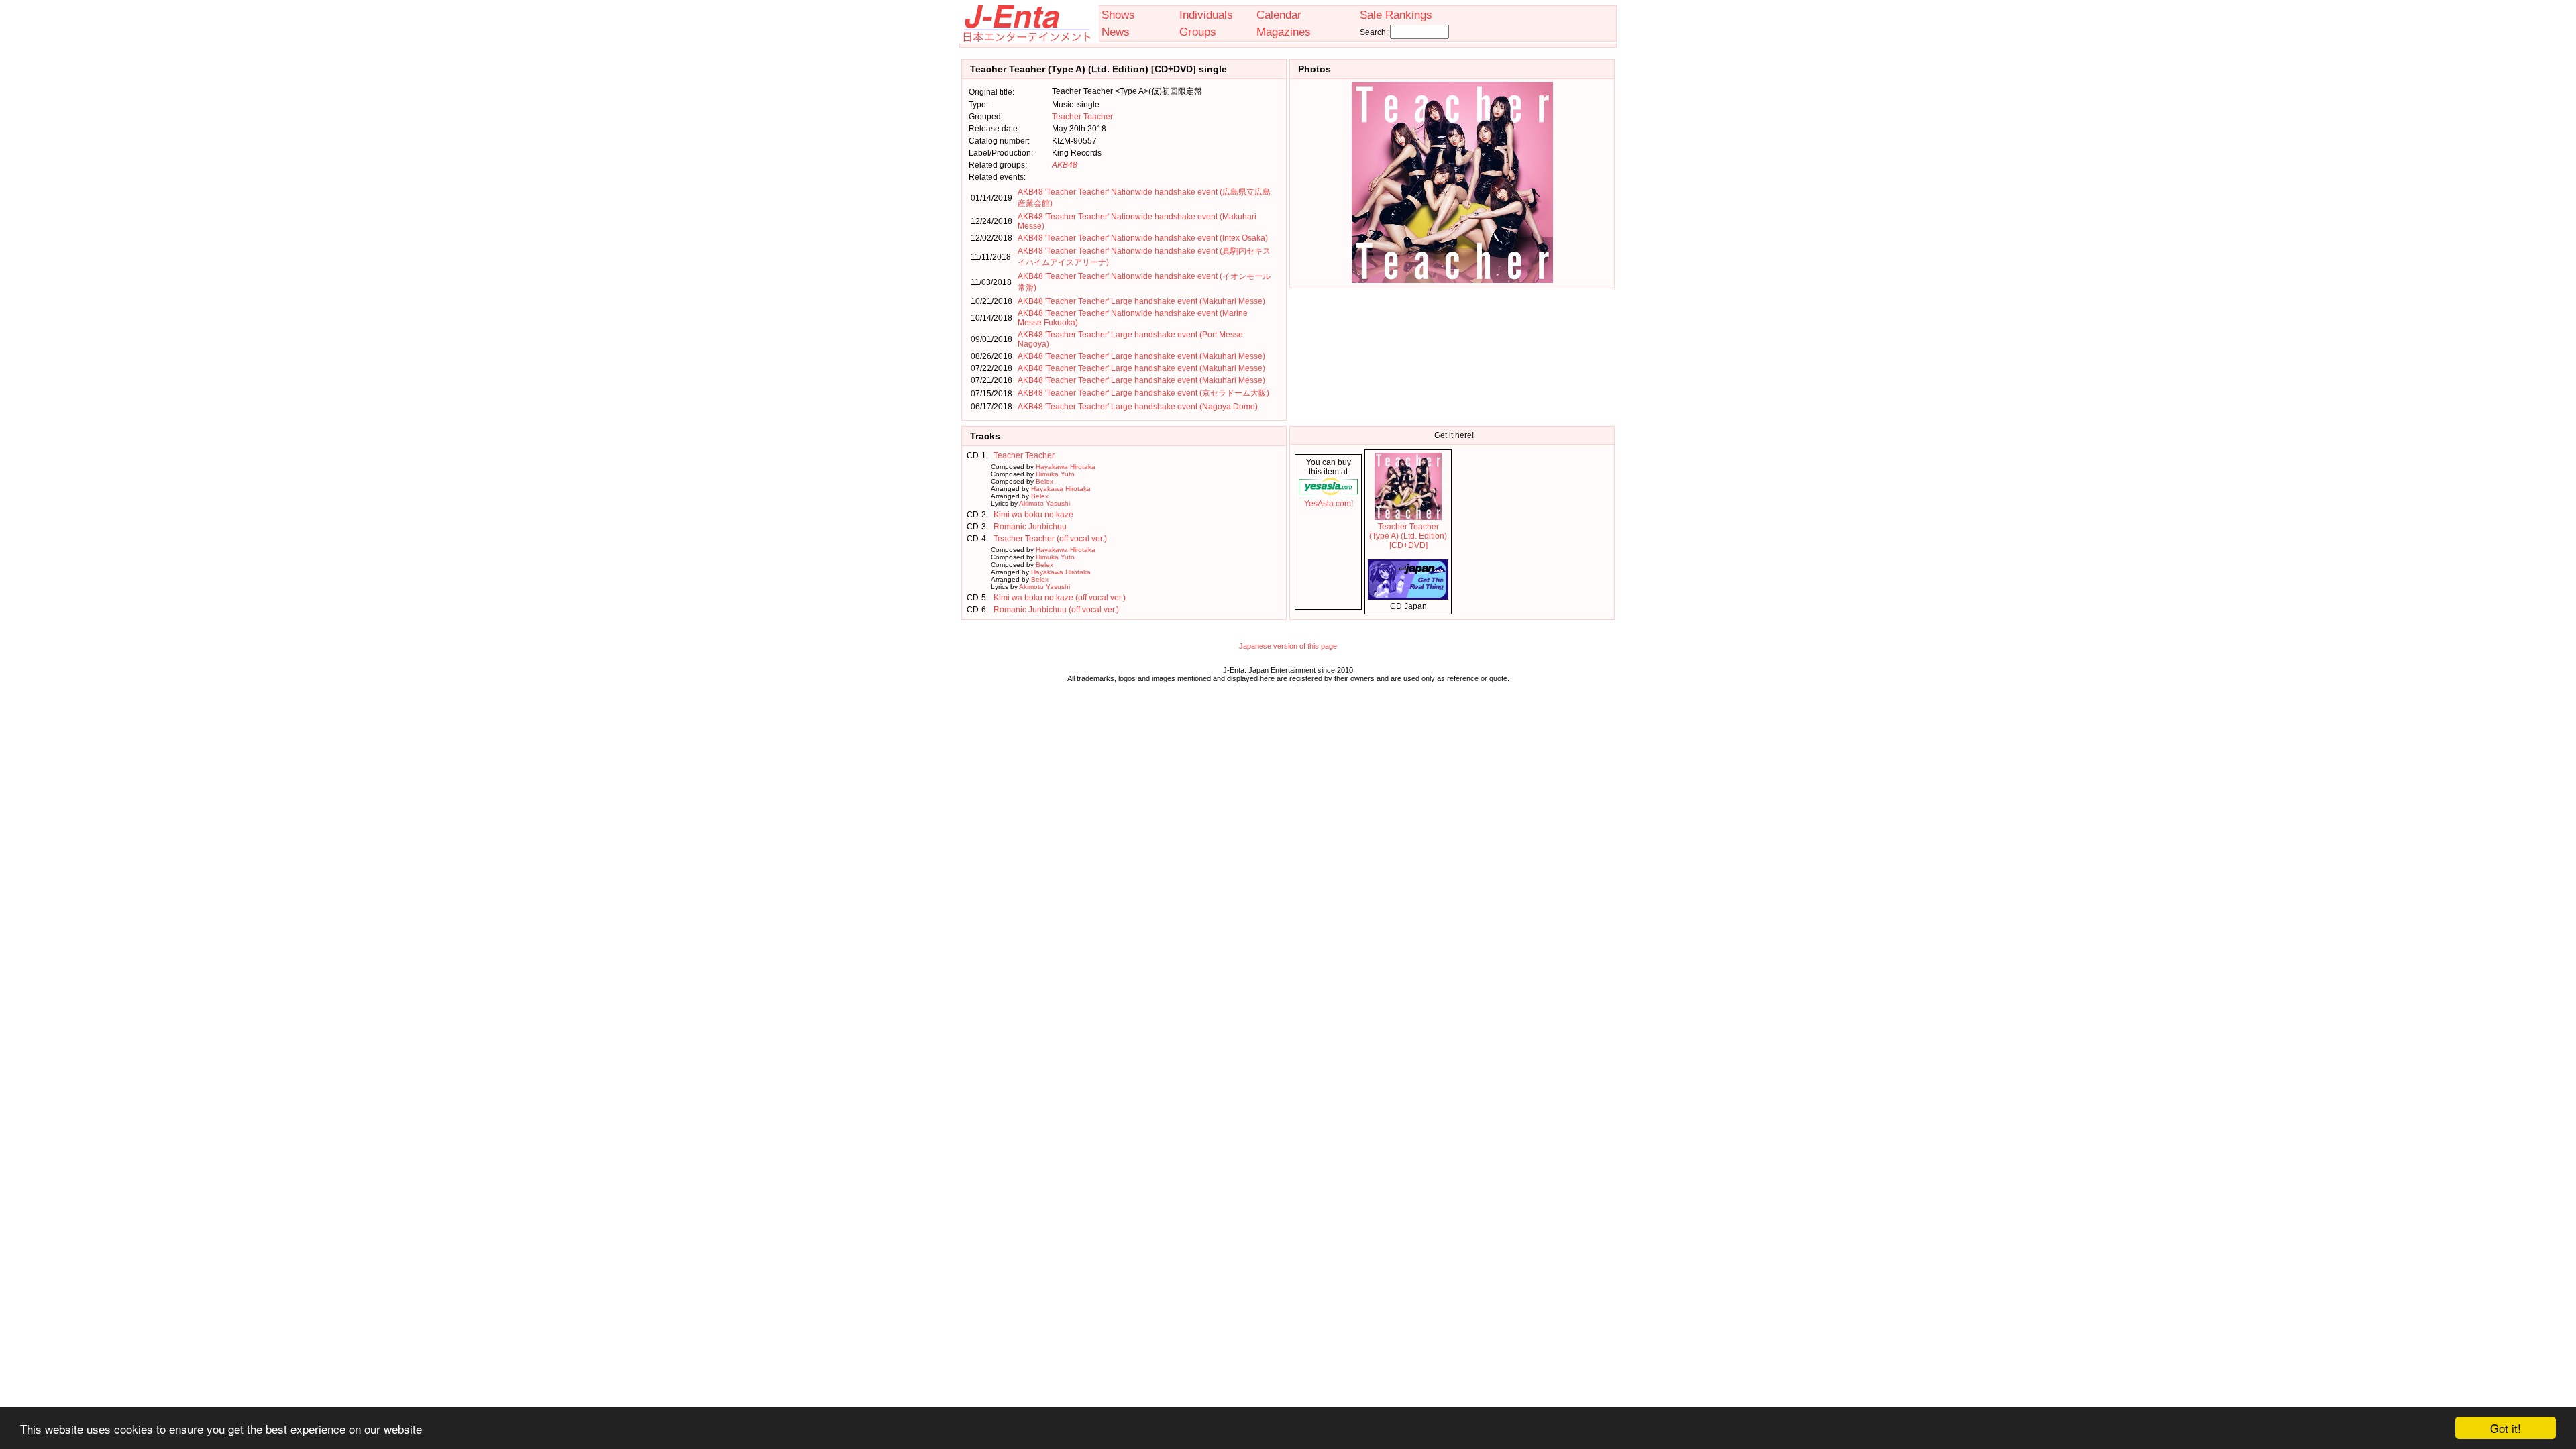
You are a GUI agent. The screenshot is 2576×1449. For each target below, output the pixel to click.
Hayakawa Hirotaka (1066, 467)
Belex (1044, 481)
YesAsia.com (1328, 504)
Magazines (1284, 32)
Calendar (1279, 15)
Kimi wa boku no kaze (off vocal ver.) (1060, 598)
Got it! (2506, 1428)
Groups (1198, 32)
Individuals (1206, 15)
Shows (1118, 15)
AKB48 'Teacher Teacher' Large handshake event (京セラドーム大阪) (1143, 393)
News (1116, 32)
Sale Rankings (1396, 15)
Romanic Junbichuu (1030, 527)
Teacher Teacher (1082, 117)
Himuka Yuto (1055, 474)
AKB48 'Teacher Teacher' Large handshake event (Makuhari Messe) (1141, 301)
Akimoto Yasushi (1044, 503)
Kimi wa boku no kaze (1033, 515)
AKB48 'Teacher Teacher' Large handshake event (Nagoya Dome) (1138, 407)
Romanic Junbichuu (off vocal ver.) (1056, 610)
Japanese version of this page (1288, 646)
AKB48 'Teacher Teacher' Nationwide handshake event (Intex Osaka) (1143, 238)
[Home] (1026, 39)
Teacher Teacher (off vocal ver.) (1050, 539)
